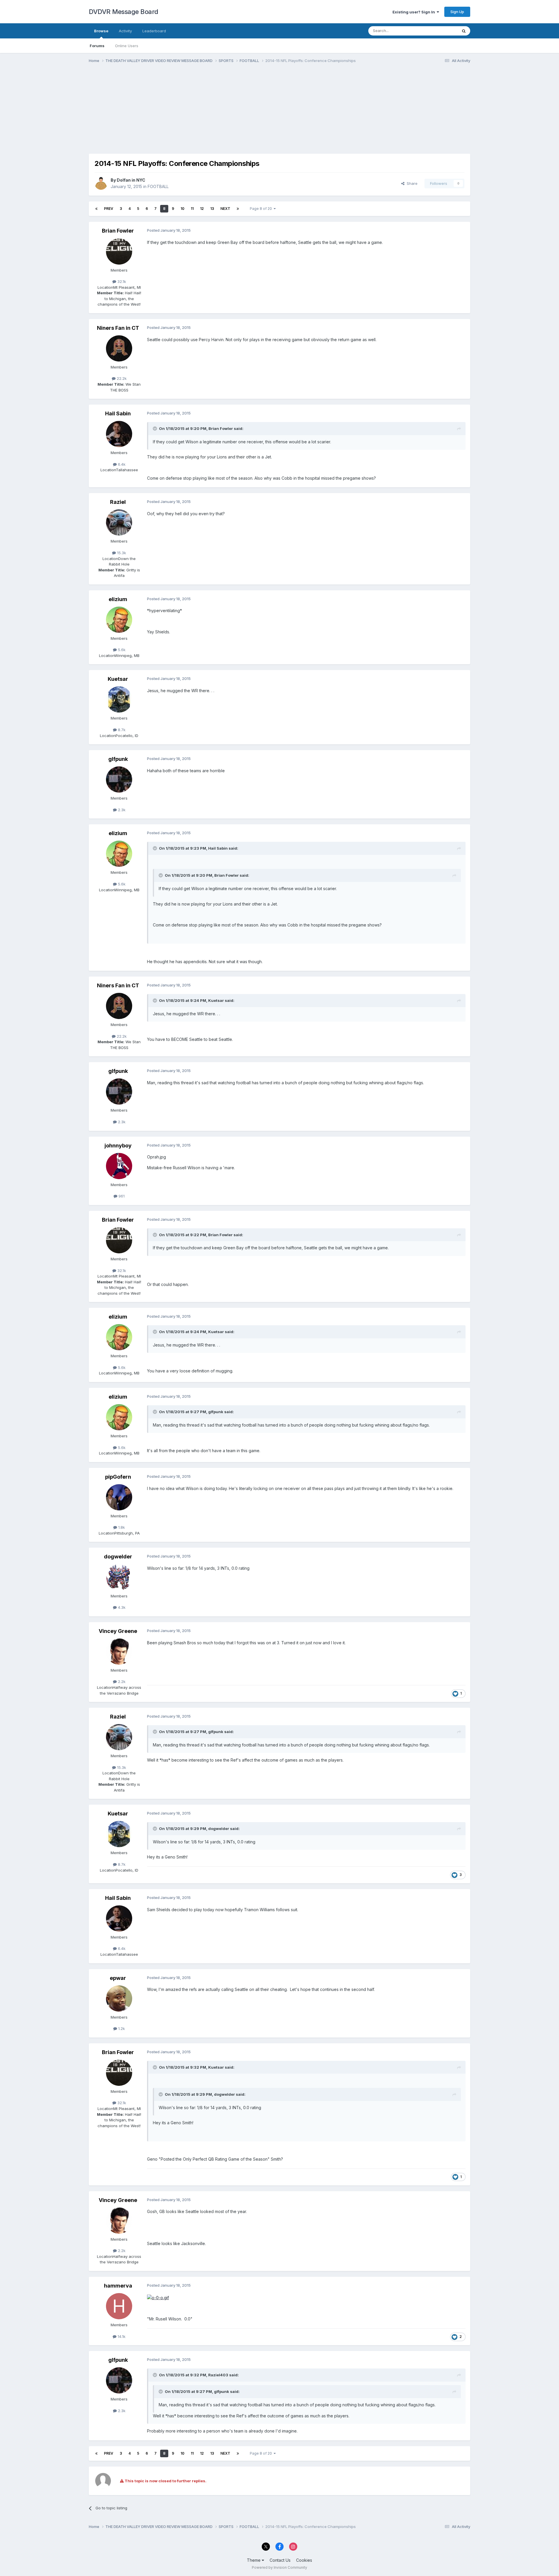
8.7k (121, 730)
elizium (118, 599)
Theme (254, 2560)
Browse (101, 31)
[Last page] (238, 209)
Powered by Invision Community (279, 2567)
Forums (97, 46)
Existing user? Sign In (415, 12)
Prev (109, 209)
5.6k (121, 650)
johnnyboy (118, 1146)
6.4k (121, 464)
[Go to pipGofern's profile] (119, 1497)
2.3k (121, 810)
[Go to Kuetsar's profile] (119, 699)
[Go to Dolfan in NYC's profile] (101, 183)
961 (121, 1196)
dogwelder (118, 1557)
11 (192, 209)
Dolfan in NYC (131, 180)
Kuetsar (118, 679)
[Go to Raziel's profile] (119, 522)
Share (411, 183)
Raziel (118, 502)
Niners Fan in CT (118, 328)
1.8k (121, 1527)
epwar (118, 1978)
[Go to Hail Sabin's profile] (119, 434)
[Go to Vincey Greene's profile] (119, 1652)
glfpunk (118, 759)
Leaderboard (154, 31)
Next (225, 209)
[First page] (96, 209)
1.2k (121, 2028)
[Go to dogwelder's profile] (119, 1577)
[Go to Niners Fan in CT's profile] (119, 348)
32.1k (121, 281)
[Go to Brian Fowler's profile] (119, 251)
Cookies (304, 2560)
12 (202, 209)
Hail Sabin (118, 413)
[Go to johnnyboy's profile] (119, 1166)
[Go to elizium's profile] (119, 620)
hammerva (118, 2286)
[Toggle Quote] (155, 428)
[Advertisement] (195, 113)
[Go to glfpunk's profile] (119, 779)
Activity (125, 31)
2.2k (121, 1682)
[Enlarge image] (158, 2297)
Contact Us (280, 2560)
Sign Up (457, 12)
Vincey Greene (118, 1631)
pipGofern (118, 1477)
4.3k (121, 1607)
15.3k (121, 553)
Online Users (127, 46)
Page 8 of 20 (262, 209)
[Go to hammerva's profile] (119, 2306)
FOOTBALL (158, 186)
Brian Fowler (118, 231)
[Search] (464, 31)
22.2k (121, 378)
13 (212, 209)
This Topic (440, 31)
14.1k (121, 2336)
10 (182, 209)
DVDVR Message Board (124, 12)
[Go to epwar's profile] (119, 1999)
